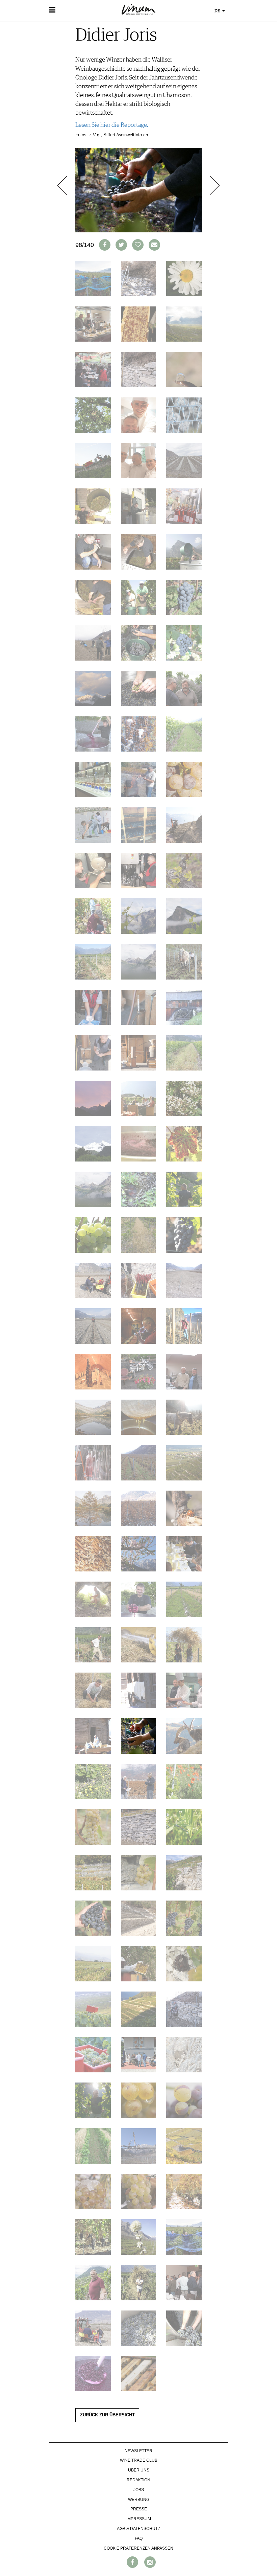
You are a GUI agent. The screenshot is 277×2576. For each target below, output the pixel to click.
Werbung (139, 2500)
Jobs (139, 2490)
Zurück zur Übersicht (107, 2415)
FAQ (139, 2538)
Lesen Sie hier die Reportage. (112, 125)
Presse (139, 2509)
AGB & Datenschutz (138, 2529)
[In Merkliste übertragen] (138, 245)
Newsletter (138, 2451)
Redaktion (138, 2480)
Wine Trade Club (139, 2460)
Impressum (139, 2519)
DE (218, 11)
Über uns (139, 2470)
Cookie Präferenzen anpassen (138, 2548)
